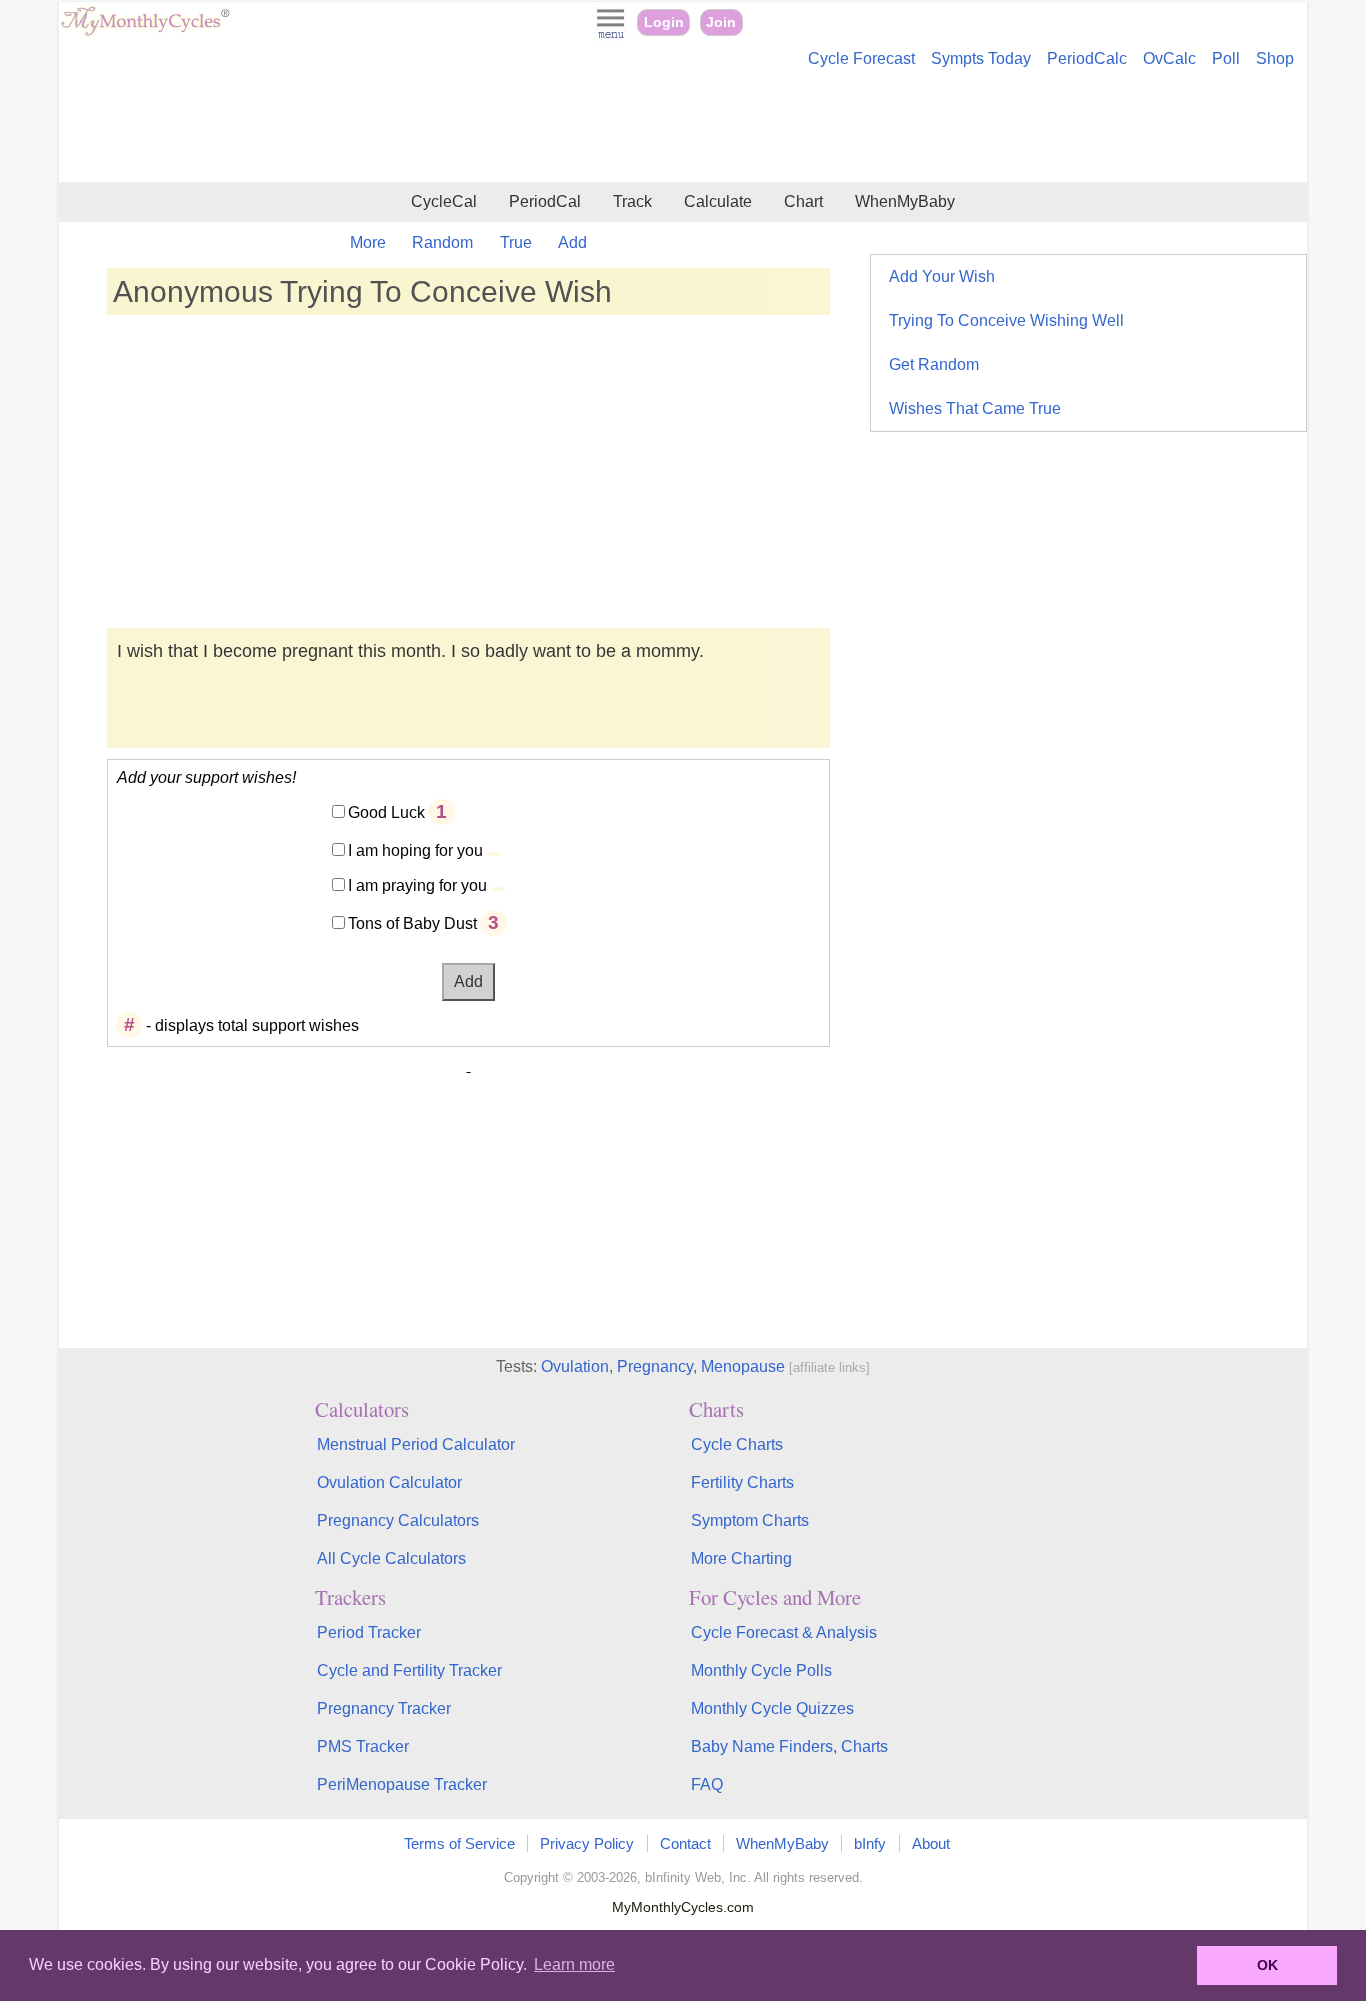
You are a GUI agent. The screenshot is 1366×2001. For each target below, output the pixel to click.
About (931, 1843)
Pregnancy (655, 1366)
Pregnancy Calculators (398, 1520)
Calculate (718, 201)
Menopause (743, 1366)
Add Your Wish (942, 276)
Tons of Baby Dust (412, 923)
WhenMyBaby (905, 201)
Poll (1226, 58)
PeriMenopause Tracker (402, 1784)
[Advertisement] (683, 128)
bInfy (870, 1843)
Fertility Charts (742, 1482)
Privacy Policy (587, 1843)
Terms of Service (459, 1843)
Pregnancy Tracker (384, 1708)
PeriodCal (545, 201)
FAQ (707, 1784)
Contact (685, 1843)
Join (721, 22)
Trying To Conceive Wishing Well (1006, 320)
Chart (803, 201)
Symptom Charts (750, 1520)
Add (572, 242)
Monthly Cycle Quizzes (772, 1708)
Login (664, 22)
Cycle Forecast (861, 58)
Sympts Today (981, 58)
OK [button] (1267, 1965)
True (516, 242)
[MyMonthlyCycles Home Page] (145, 31)
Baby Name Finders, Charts (789, 1746)
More (368, 242)
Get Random (934, 364)
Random (442, 242)
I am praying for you (417, 885)
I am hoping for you (415, 850)
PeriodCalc (1087, 58)
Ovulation (575, 1366)
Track (632, 201)
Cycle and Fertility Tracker (409, 1670)
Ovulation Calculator (389, 1482)
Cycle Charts (737, 1444)
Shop (1275, 58)
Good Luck (386, 812)
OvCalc (1169, 58)
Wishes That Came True (975, 408)
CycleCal (444, 201)
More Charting (741, 1558)
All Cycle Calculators (391, 1558)
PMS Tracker (363, 1746)
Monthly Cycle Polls (761, 1670)
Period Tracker (369, 1632)
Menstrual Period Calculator (416, 1444)
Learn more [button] (574, 1964)
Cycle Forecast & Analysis (784, 1632)
